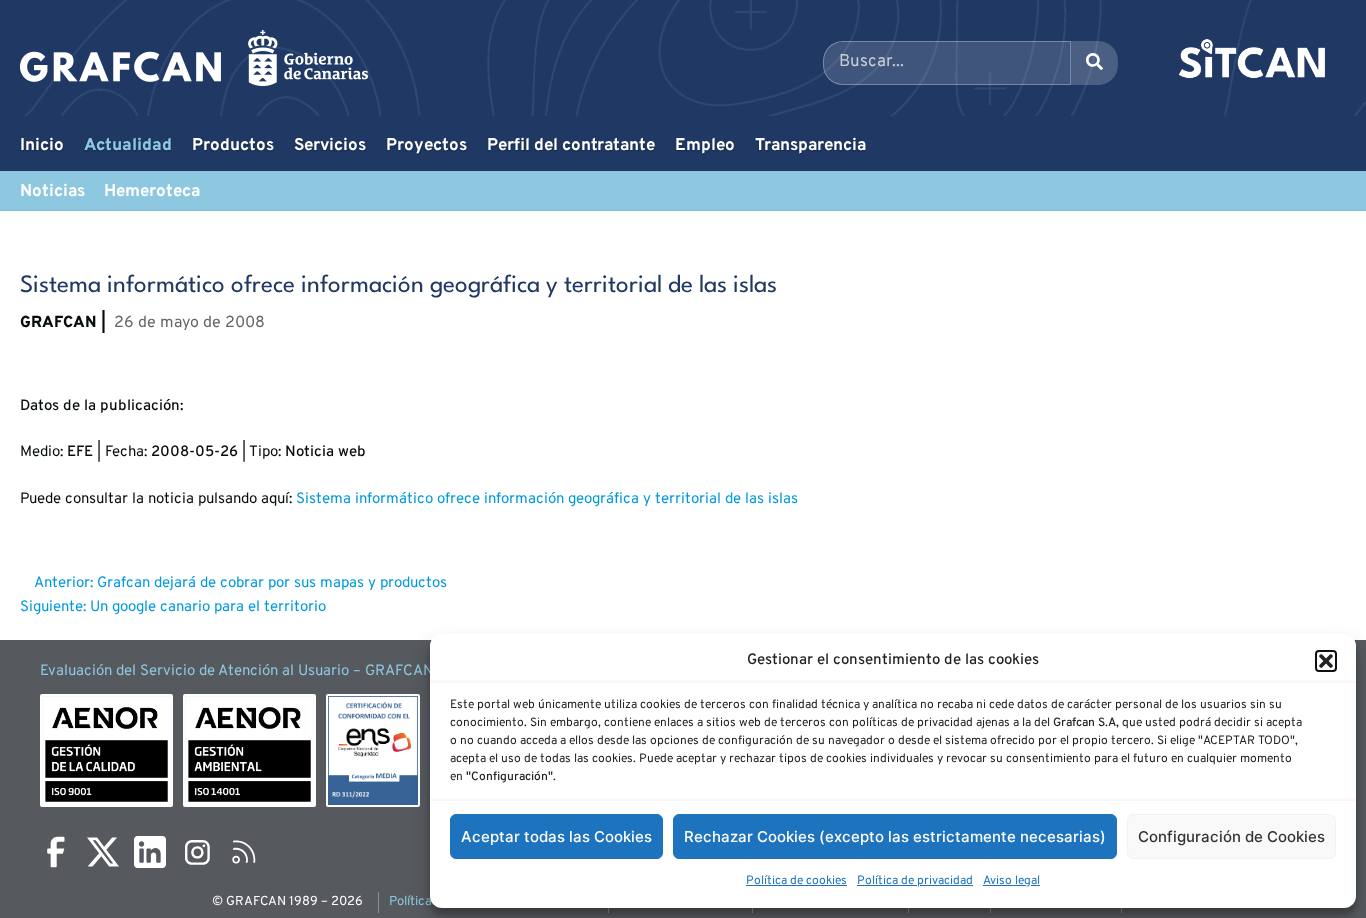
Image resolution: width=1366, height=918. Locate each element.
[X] (103, 852)
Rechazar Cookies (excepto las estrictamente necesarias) (895, 836)
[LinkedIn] (150, 852)
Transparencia (810, 146)
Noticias (52, 192)
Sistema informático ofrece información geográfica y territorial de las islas (547, 499)
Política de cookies (796, 881)
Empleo (705, 146)
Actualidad (128, 146)
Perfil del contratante (571, 146)
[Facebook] (56, 852)
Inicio (42, 146)
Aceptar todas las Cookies (556, 836)
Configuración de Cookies (1231, 836)
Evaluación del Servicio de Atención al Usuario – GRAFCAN (237, 671)
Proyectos (426, 146)
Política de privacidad (915, 881)
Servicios (330, 146)
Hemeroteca (152, 192)
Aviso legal (1011, 881)
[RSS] (244, 852)
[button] (1326, 661)
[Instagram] (197, 852)
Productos (233, 146)
